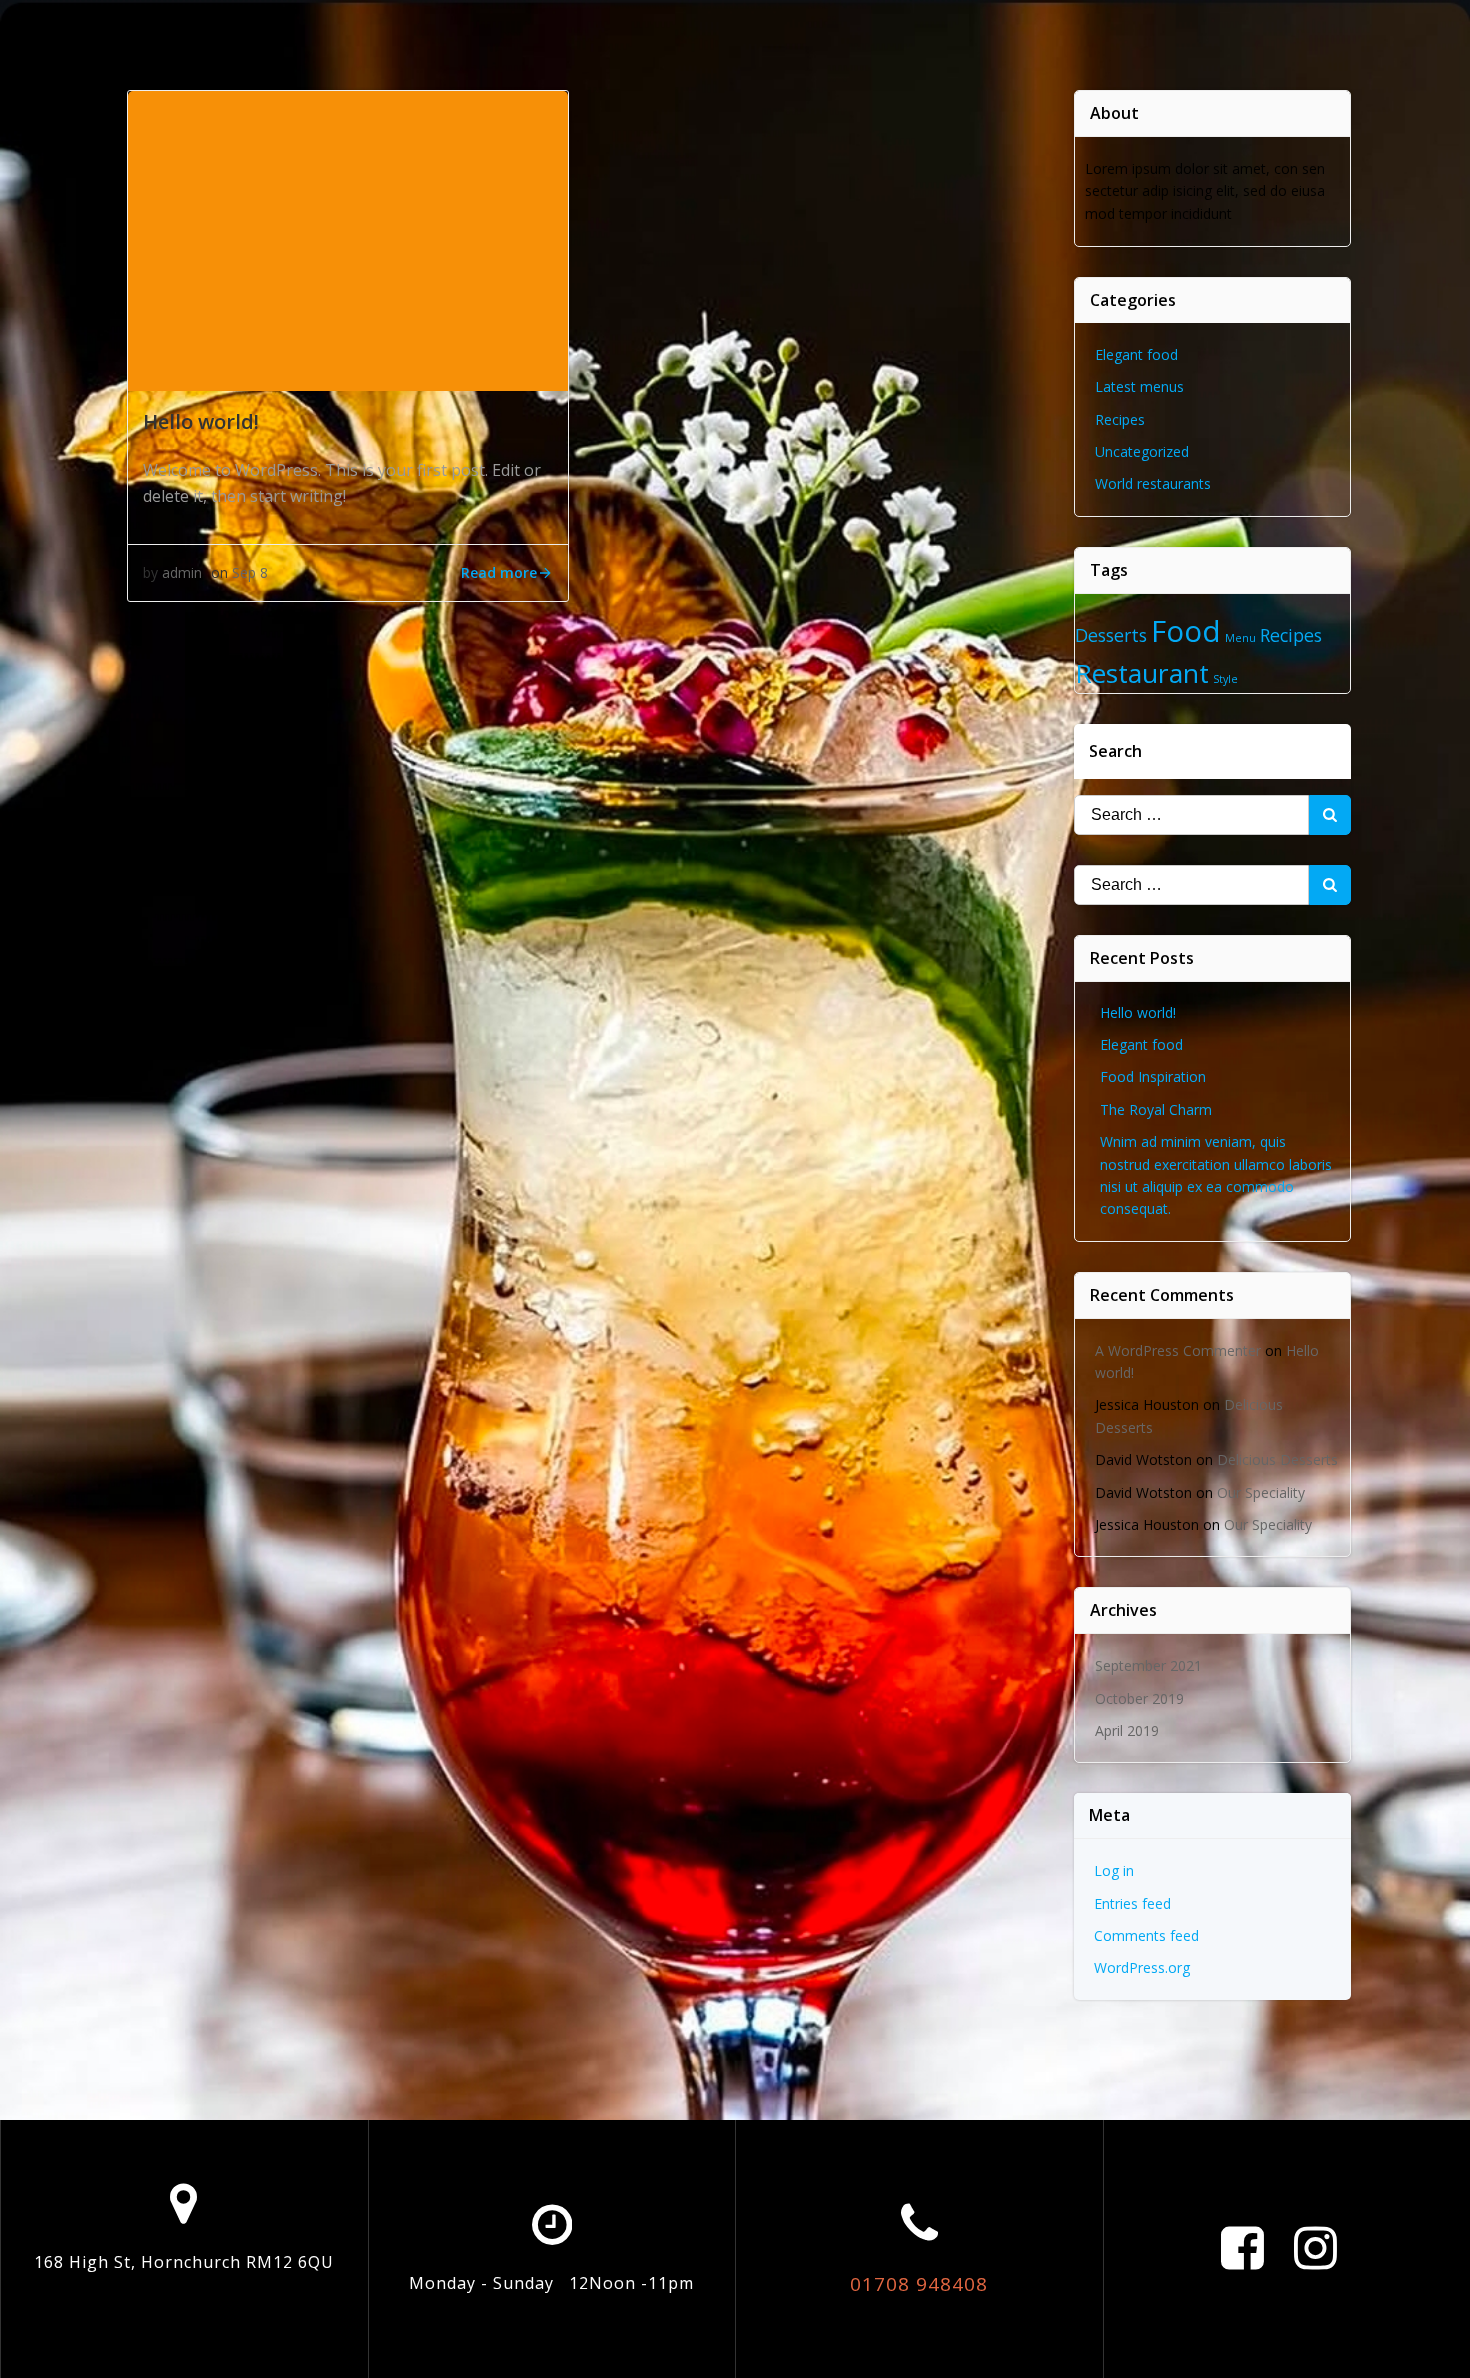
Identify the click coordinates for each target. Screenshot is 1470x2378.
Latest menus (1139, 386)
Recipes (1120, 419)
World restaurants (1153, 483)
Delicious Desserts (1277, 1459)
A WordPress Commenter (1178, 1350)
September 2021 (1148, 1665)
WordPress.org (1142, 1967)
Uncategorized (1142, 451)
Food (1186, 631)
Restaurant (1142, 673)
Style (1225, 679)
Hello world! (1138, 1012)
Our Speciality (1261, 1492)
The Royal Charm (1156, 1109)
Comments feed (1146, 1935)
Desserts (1111, 635)
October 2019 (1139, 1698)
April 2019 (1127, 1730)
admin (182, 572)
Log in (1114, 1870)
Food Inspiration (1153, 1076)
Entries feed (1132, 1903)
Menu (1240, 638)
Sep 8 (250, 572)
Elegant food (1136, 354)
